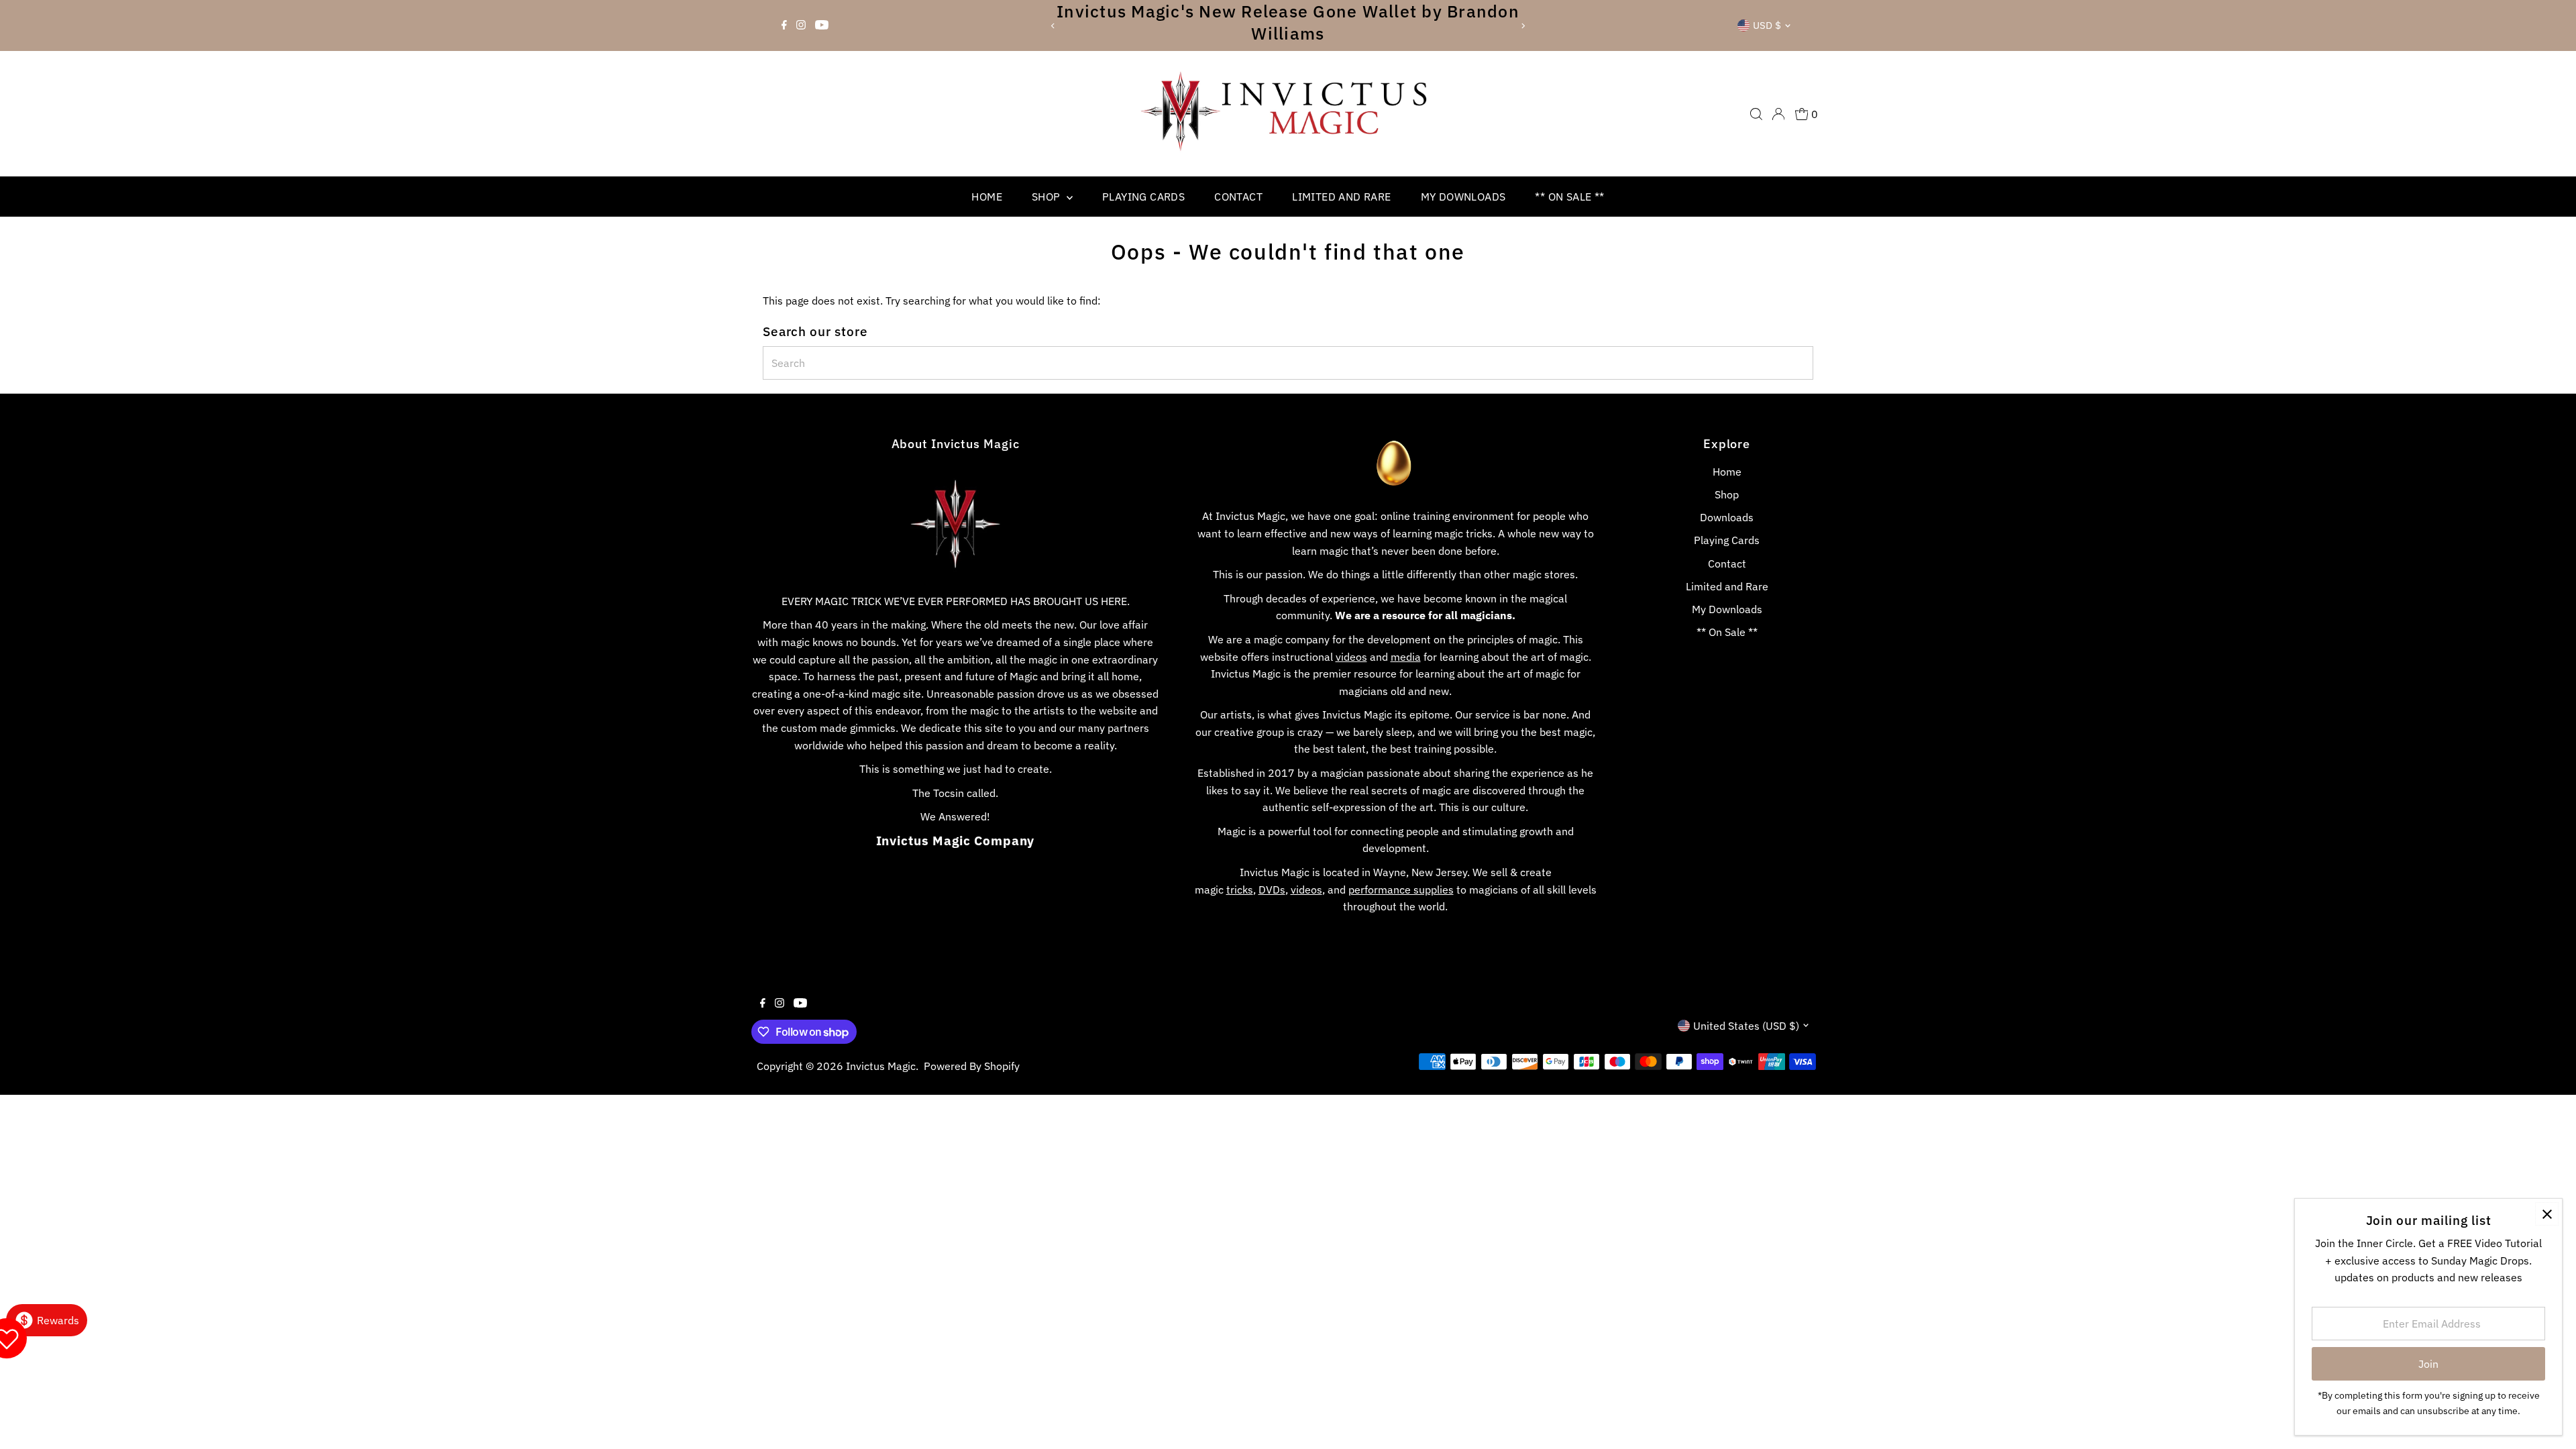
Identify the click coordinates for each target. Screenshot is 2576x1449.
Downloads (1727, 517)
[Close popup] (2547, 1214)
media (1406, 657)
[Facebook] (784, 25)
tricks (1240, 890)
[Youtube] (822, 25)
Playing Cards (1143, 197)
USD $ (1767, 25)
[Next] (1523, 26)
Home (987, 197)
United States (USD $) (1746, 1026)
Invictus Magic (881, 1066)
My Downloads (1463, 197)
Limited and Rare (1341, 197)
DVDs (1272, 890)
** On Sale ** (1569, 197)
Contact (1238, 197)
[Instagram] (801, 25)
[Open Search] (1756, 114)
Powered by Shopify (972, 1066)
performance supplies (1401, 890)
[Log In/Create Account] (1778, 114)
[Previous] (1053, 26)
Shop (1048, 197)
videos (1351, 657)
